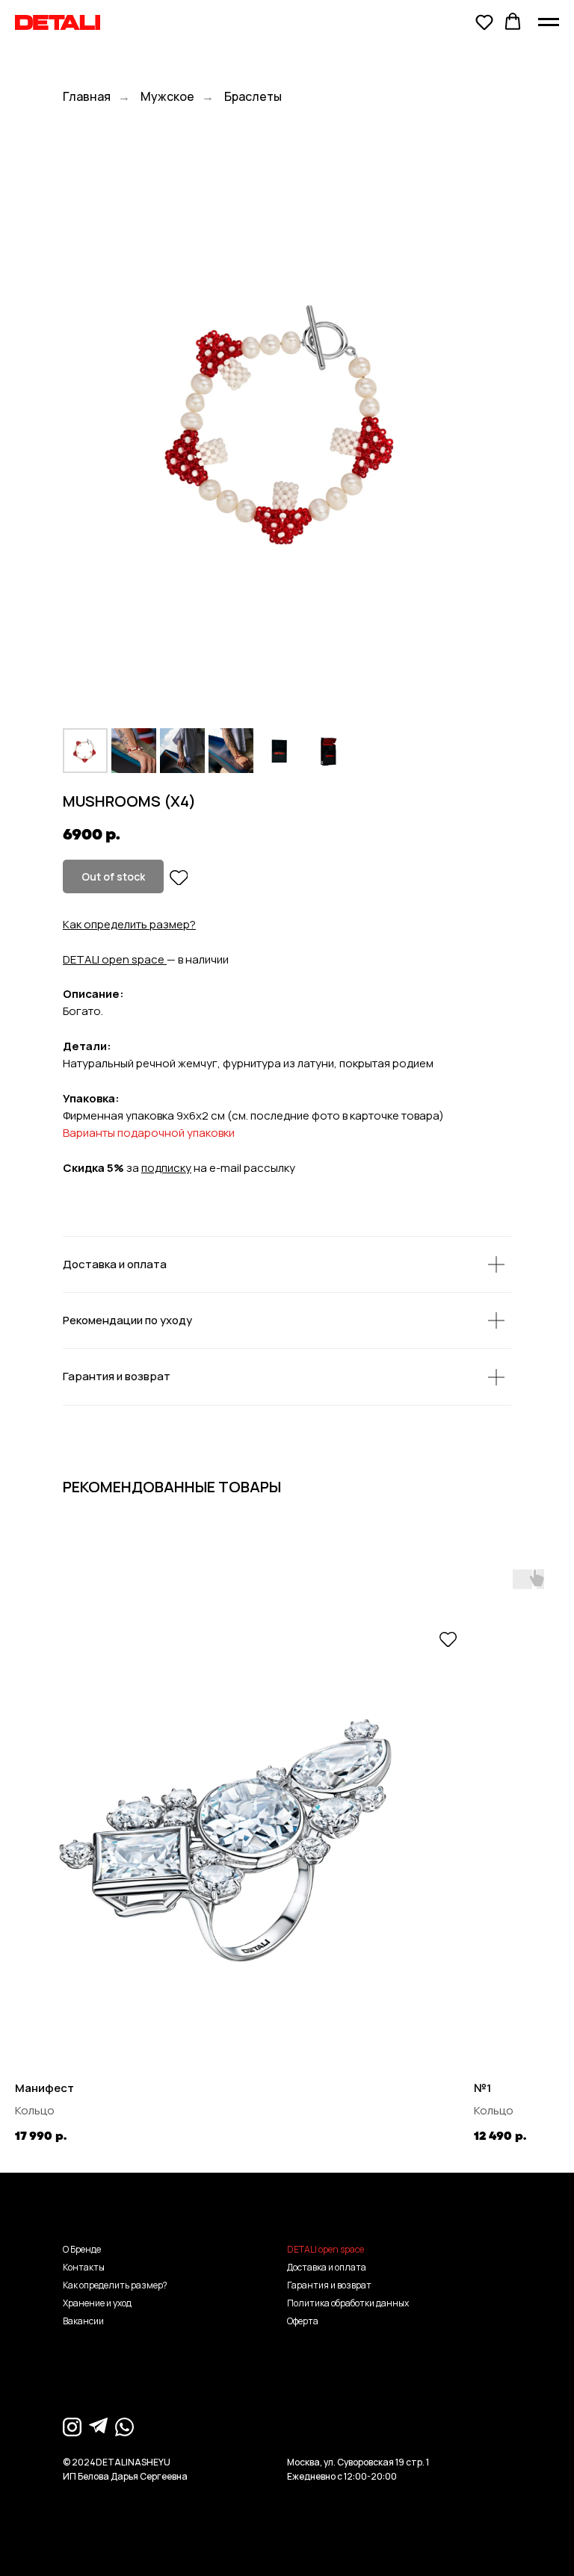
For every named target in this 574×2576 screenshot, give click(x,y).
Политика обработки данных (348, 2303)
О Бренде (82, 2249)
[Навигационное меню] (549, 22)
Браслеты (253, 97)
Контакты (84, 2267)
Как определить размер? (129, 924)
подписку (166, 1168)
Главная (87, 97)
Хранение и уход (97, 2303)
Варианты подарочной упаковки (149, 1133)
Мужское (167, 97)
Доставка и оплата (327, 2267)
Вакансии (83, 2321)
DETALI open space (114, 959)
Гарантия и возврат (329, 2285)
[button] (484, 22)
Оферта (303, 2321)
